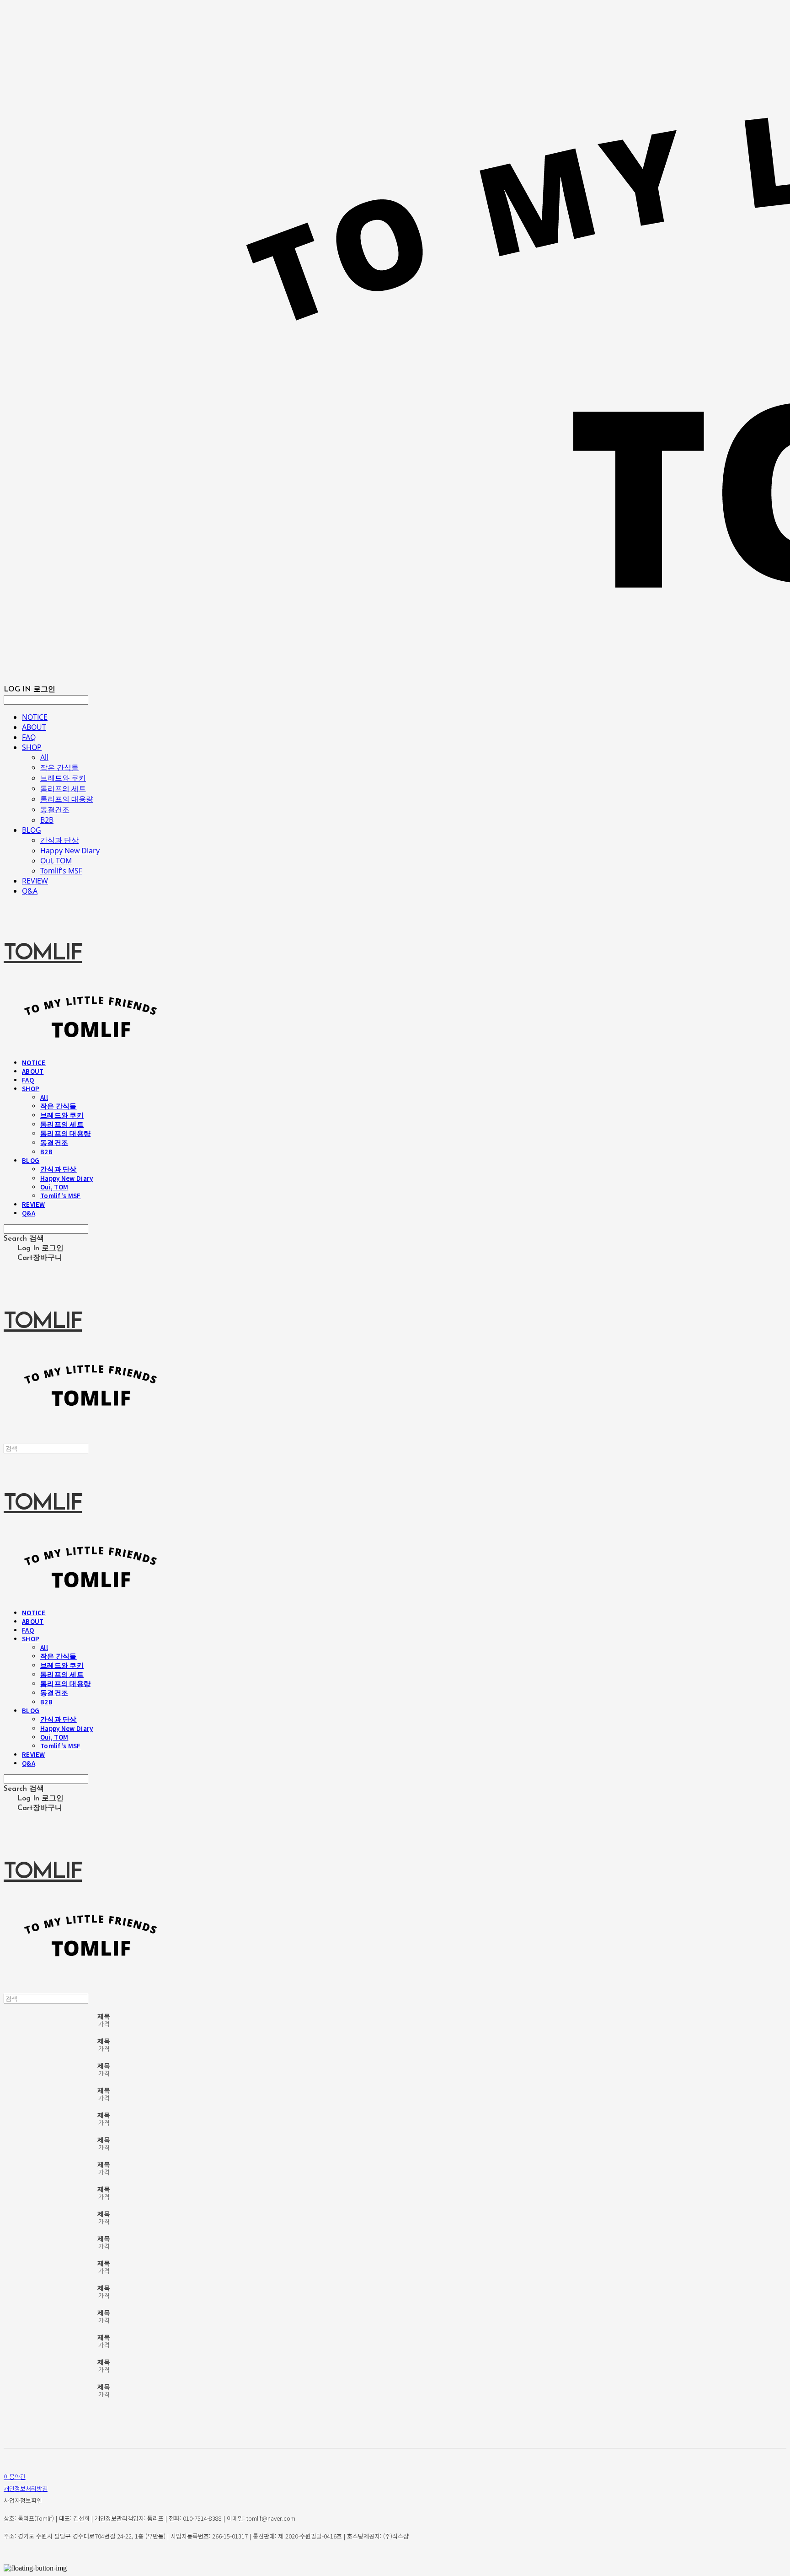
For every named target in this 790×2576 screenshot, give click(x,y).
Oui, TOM (56, 861)
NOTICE (35, 717)
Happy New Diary (70, 851)
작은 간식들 (59, 767)
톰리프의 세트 (63, 788)
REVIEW (35, 881)
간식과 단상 (59, 840)
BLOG (32, 830)
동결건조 (55, 809)
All (44, 757)
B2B (47, 820)
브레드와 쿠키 (63, 778)
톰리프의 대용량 (67, 799)
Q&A (30, 891)
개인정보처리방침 (26, 2488)
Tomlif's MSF (61, 871)
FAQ (29, 737)
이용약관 (15, 2477)
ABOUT (34, 727)
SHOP (32, 747)
